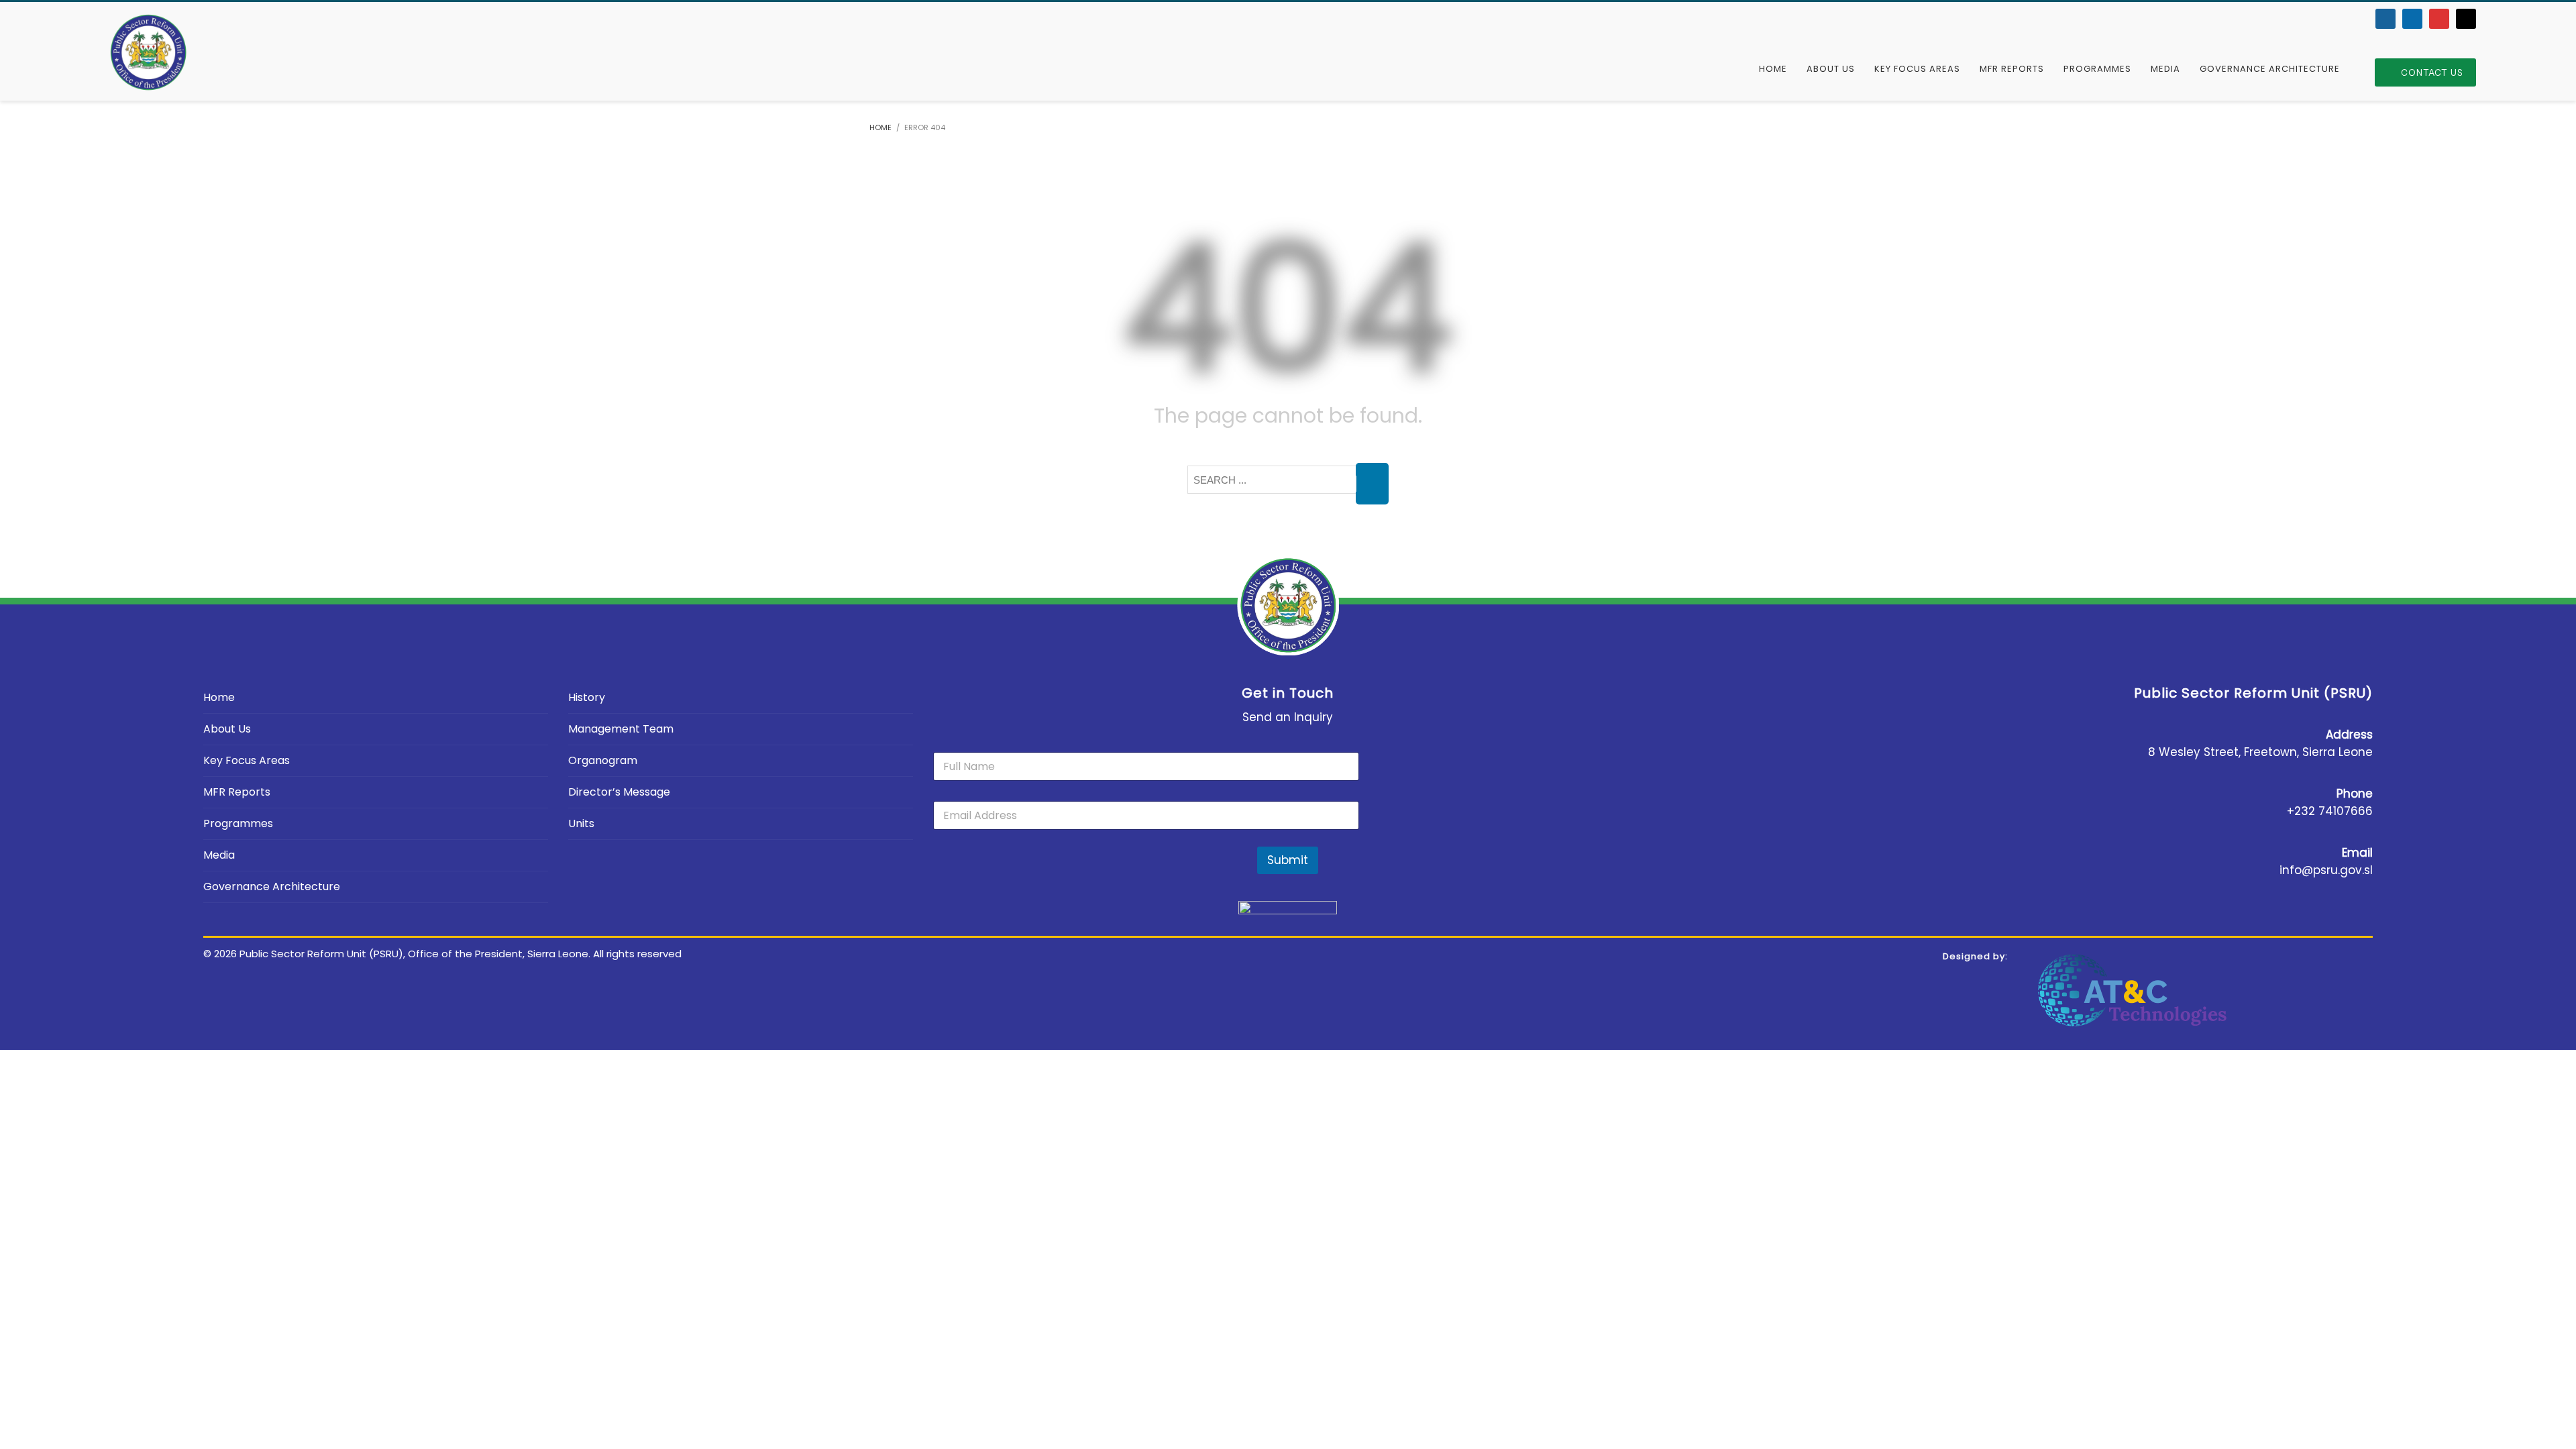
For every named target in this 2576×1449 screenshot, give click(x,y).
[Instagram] (2466, 19)
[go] (1372, 484)
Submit (1288, 860)
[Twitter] (2412, 19)
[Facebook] (2385, 19)
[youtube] (2439, 19)
